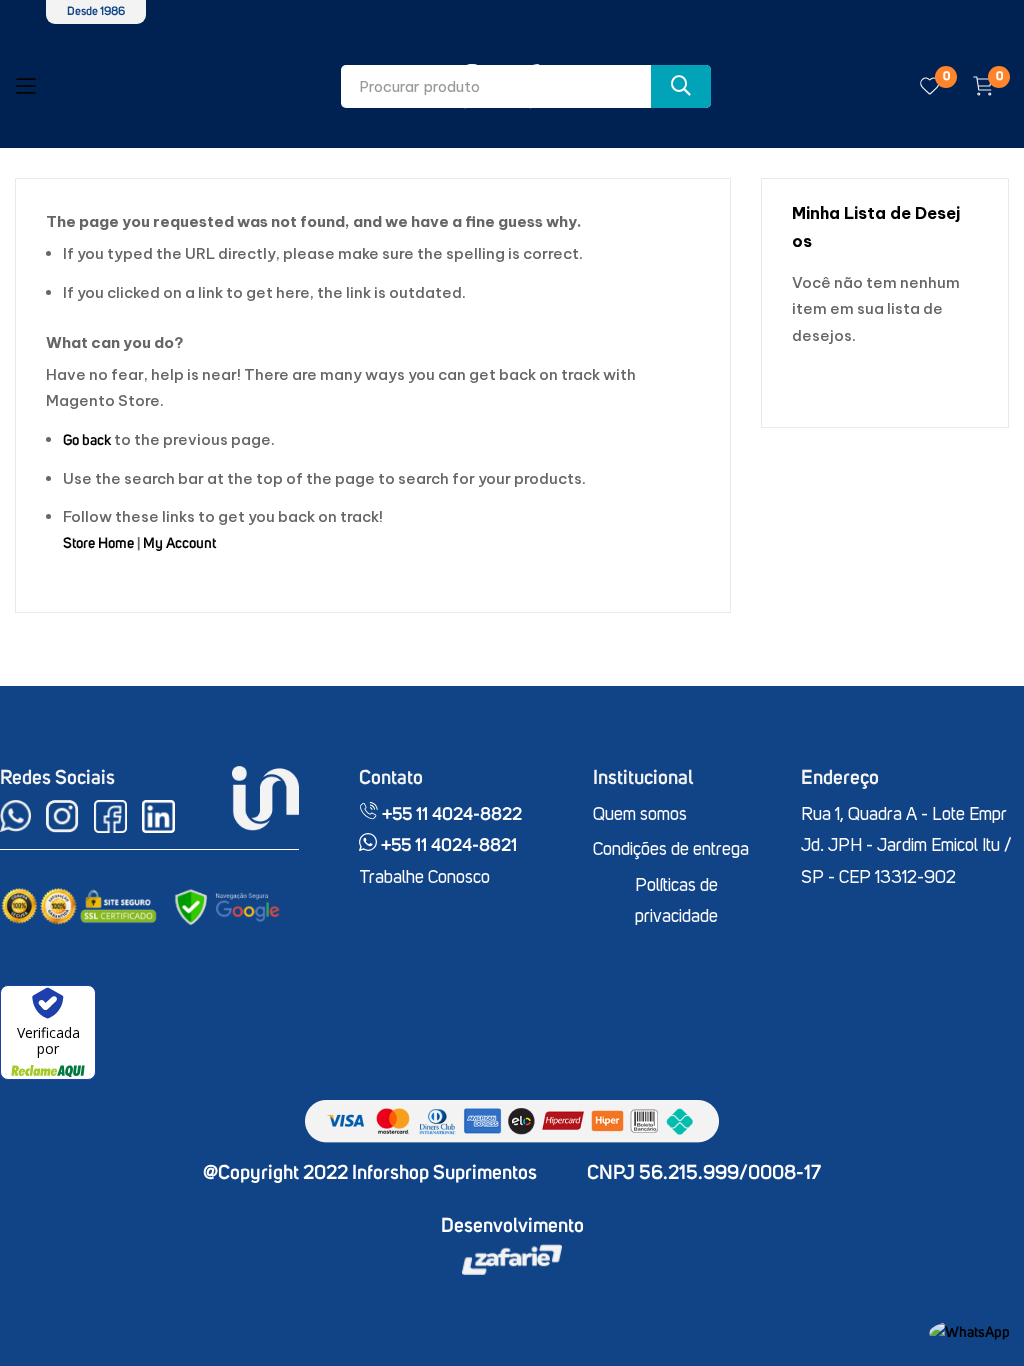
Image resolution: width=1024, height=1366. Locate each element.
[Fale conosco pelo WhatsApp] (969, 1332)
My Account (179, 543)
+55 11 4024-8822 (450, 815)
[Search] (681, 86)
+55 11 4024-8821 (447, 846)
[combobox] (526, 86)
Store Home (98, 543)
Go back (87, 440)
